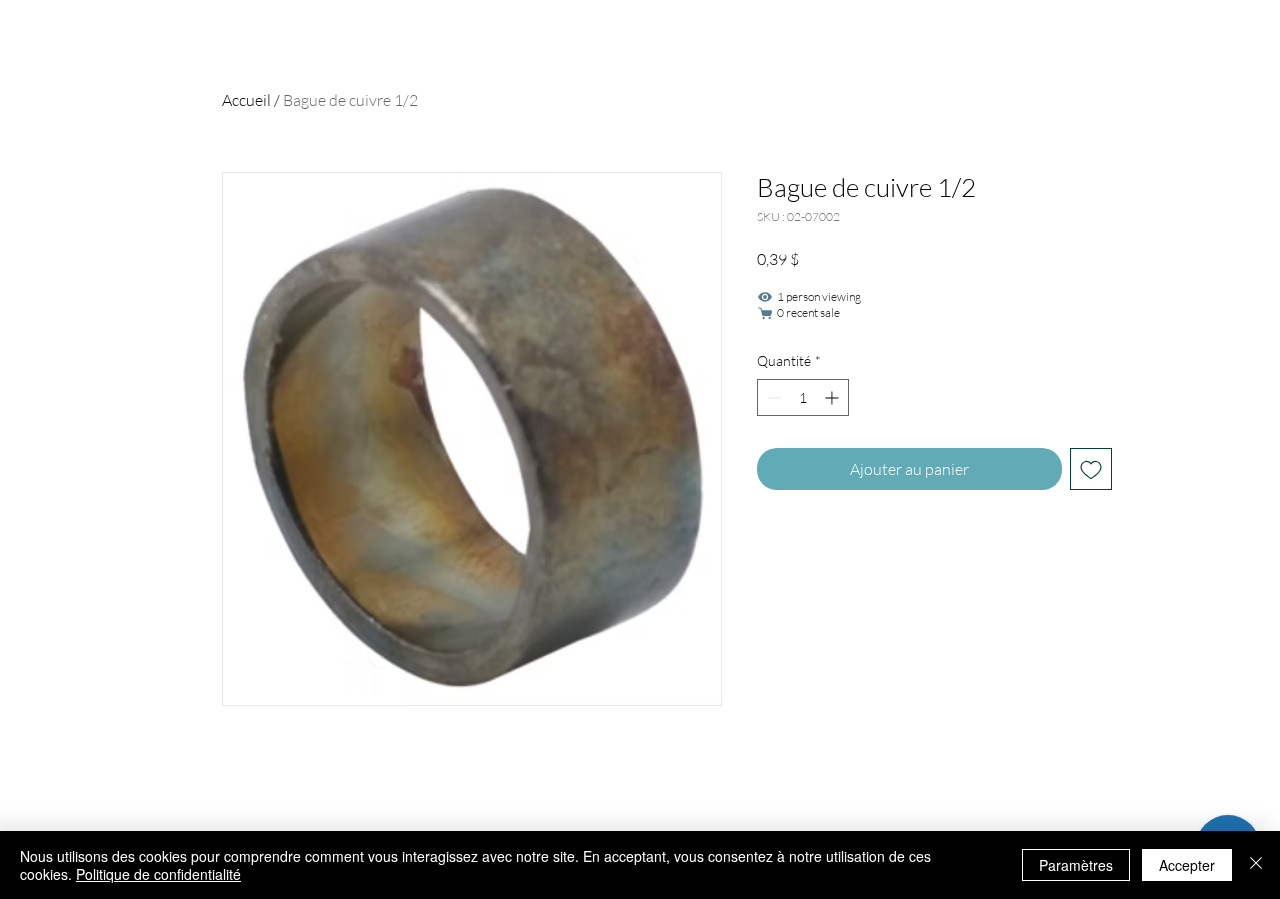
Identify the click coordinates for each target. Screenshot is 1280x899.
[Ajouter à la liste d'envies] (1091, 469)
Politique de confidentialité (158, 874)
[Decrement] (772, 397)
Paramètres (1076, 865)
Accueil (246, 100)
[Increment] (833, 397)
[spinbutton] (803, 397)
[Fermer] (1256, 865)
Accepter (1187, 865)
